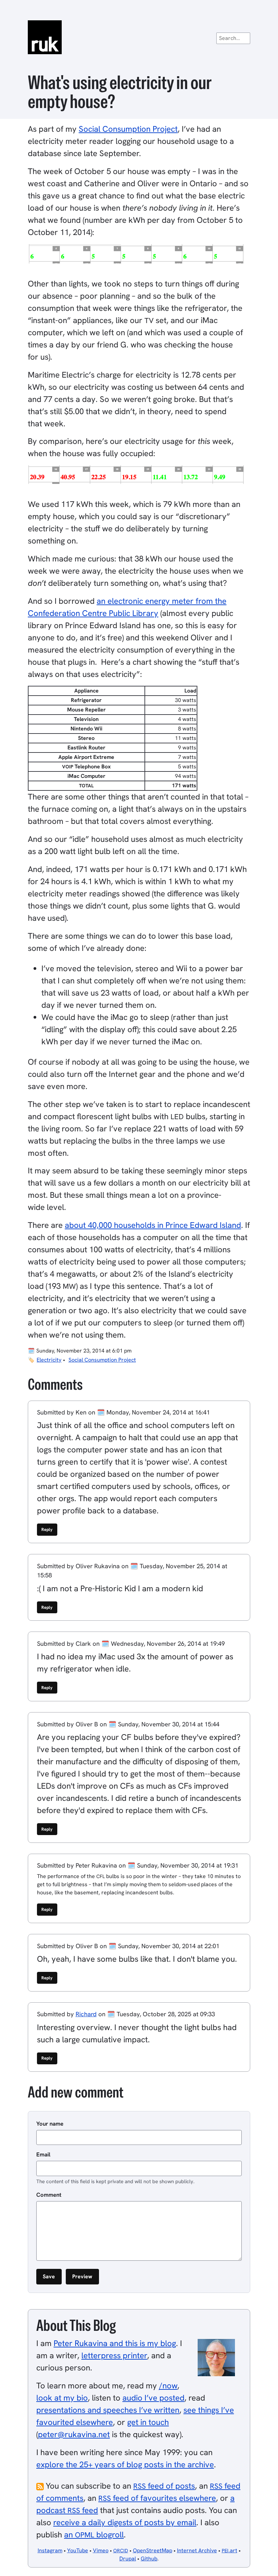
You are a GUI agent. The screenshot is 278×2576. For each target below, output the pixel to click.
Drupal (128, 2559)
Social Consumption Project (128, 129)
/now (168, 2386)
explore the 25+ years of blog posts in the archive (125, 2464)
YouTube (78, 2550)
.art (230, 2550)
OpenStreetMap (153, 2550)
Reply (47, 1529)
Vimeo (101, 2550)
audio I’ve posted (153, 2398)
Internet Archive (197, 2550)
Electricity (49, 1360)
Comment (49, 2195)
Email (43, 2154)
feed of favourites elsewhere (157, 2498)
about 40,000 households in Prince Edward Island (153, 1225)
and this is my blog (115, 2343)
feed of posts (164, 2486)
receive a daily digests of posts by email (125, 2522)
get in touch (148, 2422)
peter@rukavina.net (74, 2434)
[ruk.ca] (139, 37)
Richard (86, 2014)
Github (149, 2559)
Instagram (50, 2550)
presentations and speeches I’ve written (108, 2410)
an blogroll (94, 2535)
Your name (50, 2124)
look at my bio (62, 2398)
